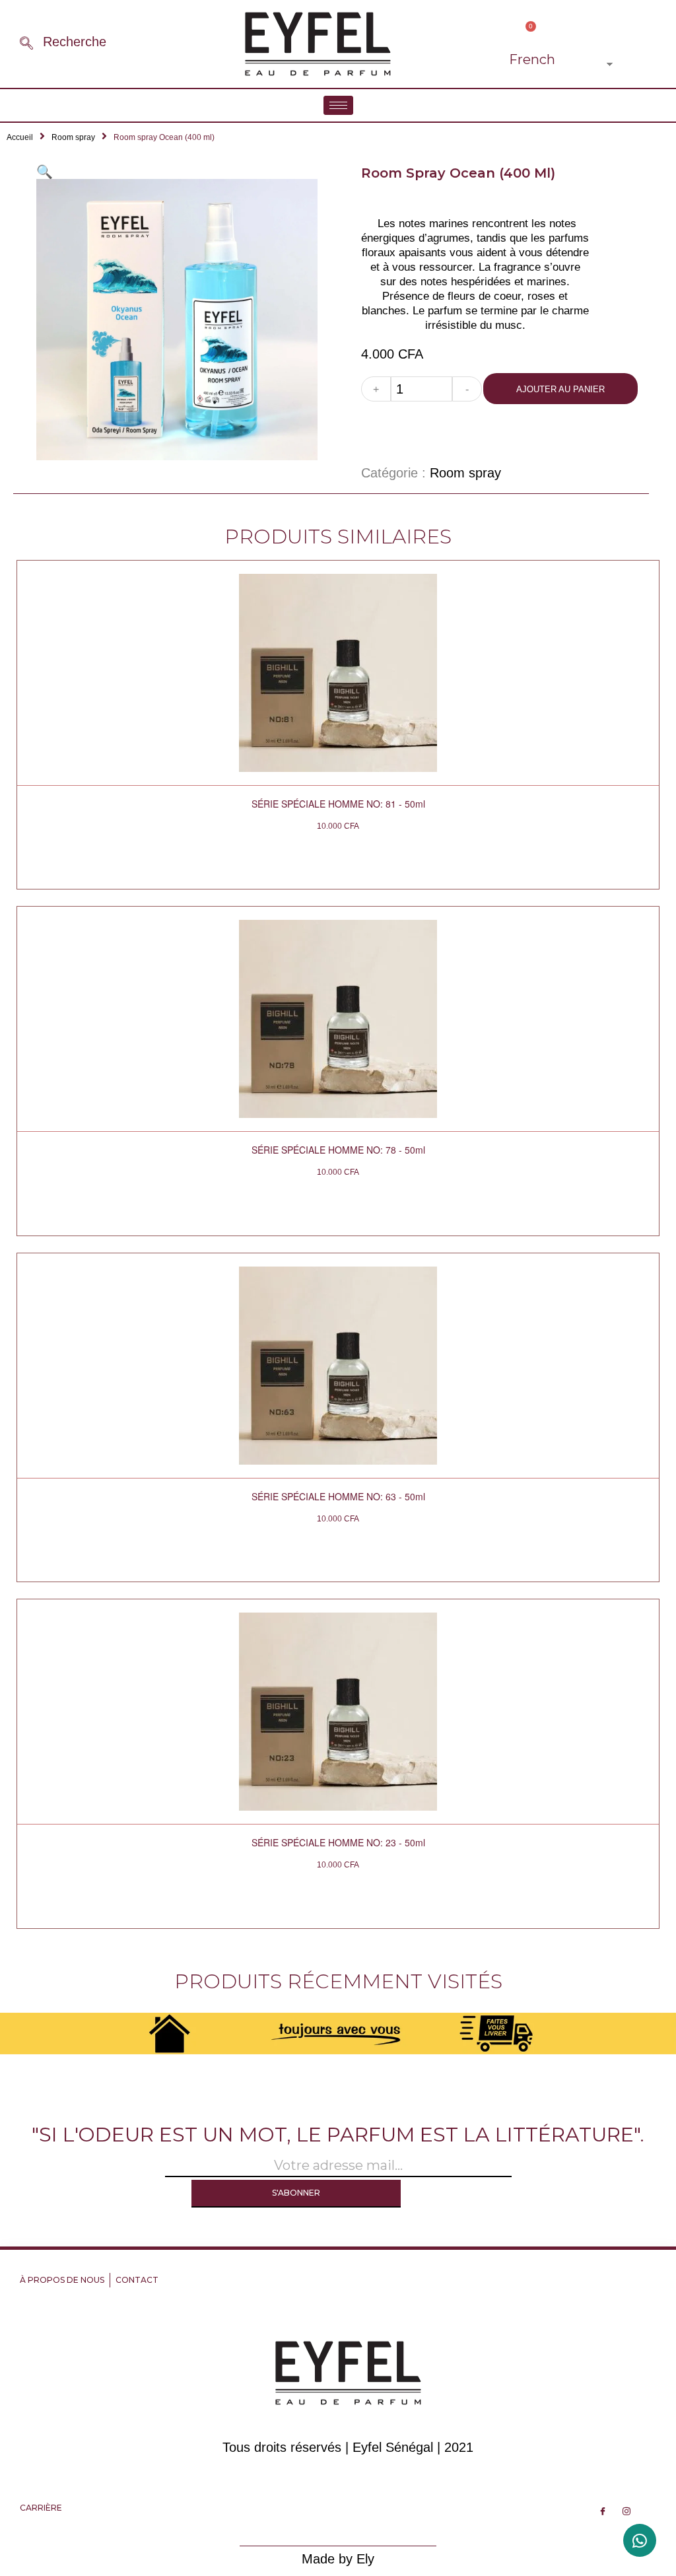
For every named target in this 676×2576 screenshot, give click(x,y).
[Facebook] (603, 2511)
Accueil (20, 137)
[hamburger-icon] (338, 105)
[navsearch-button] (26, 44)
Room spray (73, 137)
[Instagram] (626, 2511)
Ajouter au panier (560, 389)
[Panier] (526, 33)
